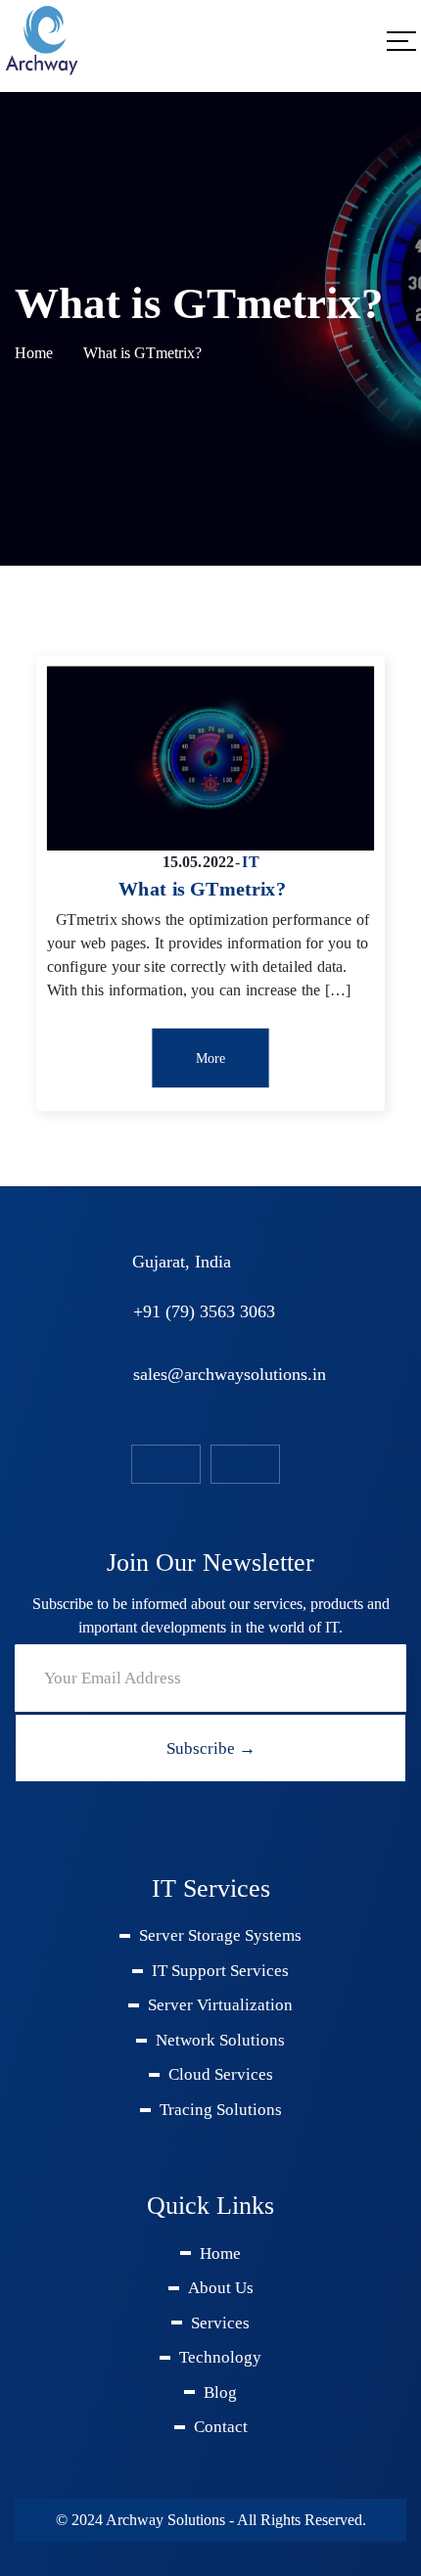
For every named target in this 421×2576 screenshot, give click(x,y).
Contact (221, 2427)
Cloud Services (221, 2074)
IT (250, 861)
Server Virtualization (220, 2005)
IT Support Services (220, 1971)
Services (220, 2323)
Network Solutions (220, 2040)
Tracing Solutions (221, 2110)
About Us (221, 2288)
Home (34, 353)
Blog (220, 2392)
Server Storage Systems (220, 1935)
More (210, 1058)
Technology (220, 2357)
